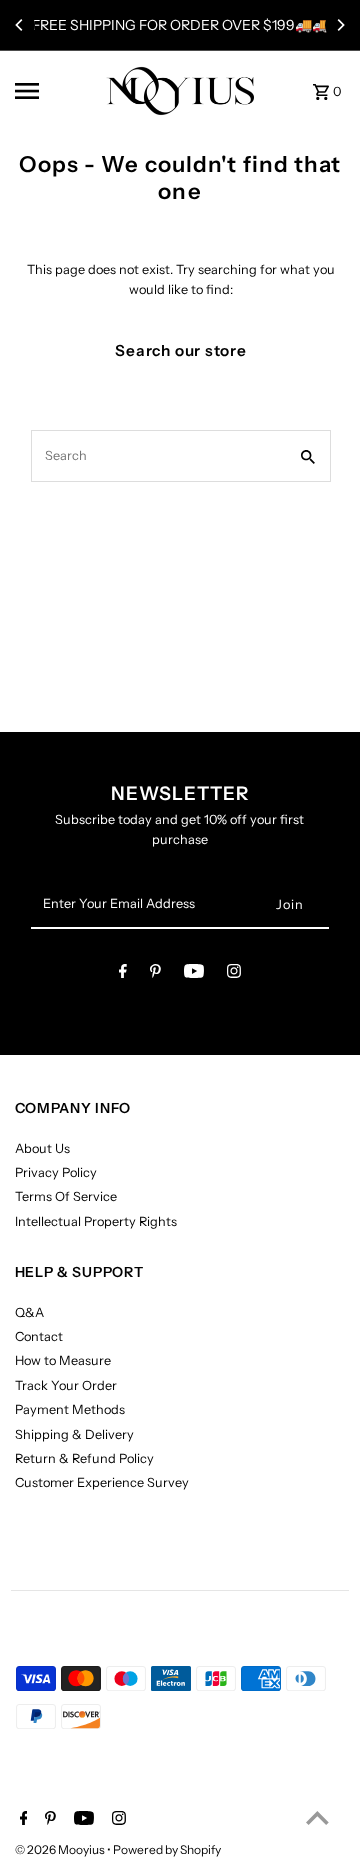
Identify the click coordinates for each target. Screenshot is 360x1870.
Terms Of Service (66, 1196)
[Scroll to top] (317, 1817)
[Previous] (20, 25)
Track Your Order (66, 1385)
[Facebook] (123, 974)
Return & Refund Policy (84, 1458)
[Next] (340, 25)
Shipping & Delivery (74, 1434)
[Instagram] (234, 974)
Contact (39, 1336)
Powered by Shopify (167, 1849)
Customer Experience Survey (102, 1482)
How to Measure (63, 1360)
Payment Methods (70, 1409)
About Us (42, 1148)
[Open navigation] (53, 91)
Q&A (29, 1312)
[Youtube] (194, 974)
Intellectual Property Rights (96, 1221)
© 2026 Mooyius (61, 1849)
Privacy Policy (56, 1172)
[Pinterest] (155, 974)
